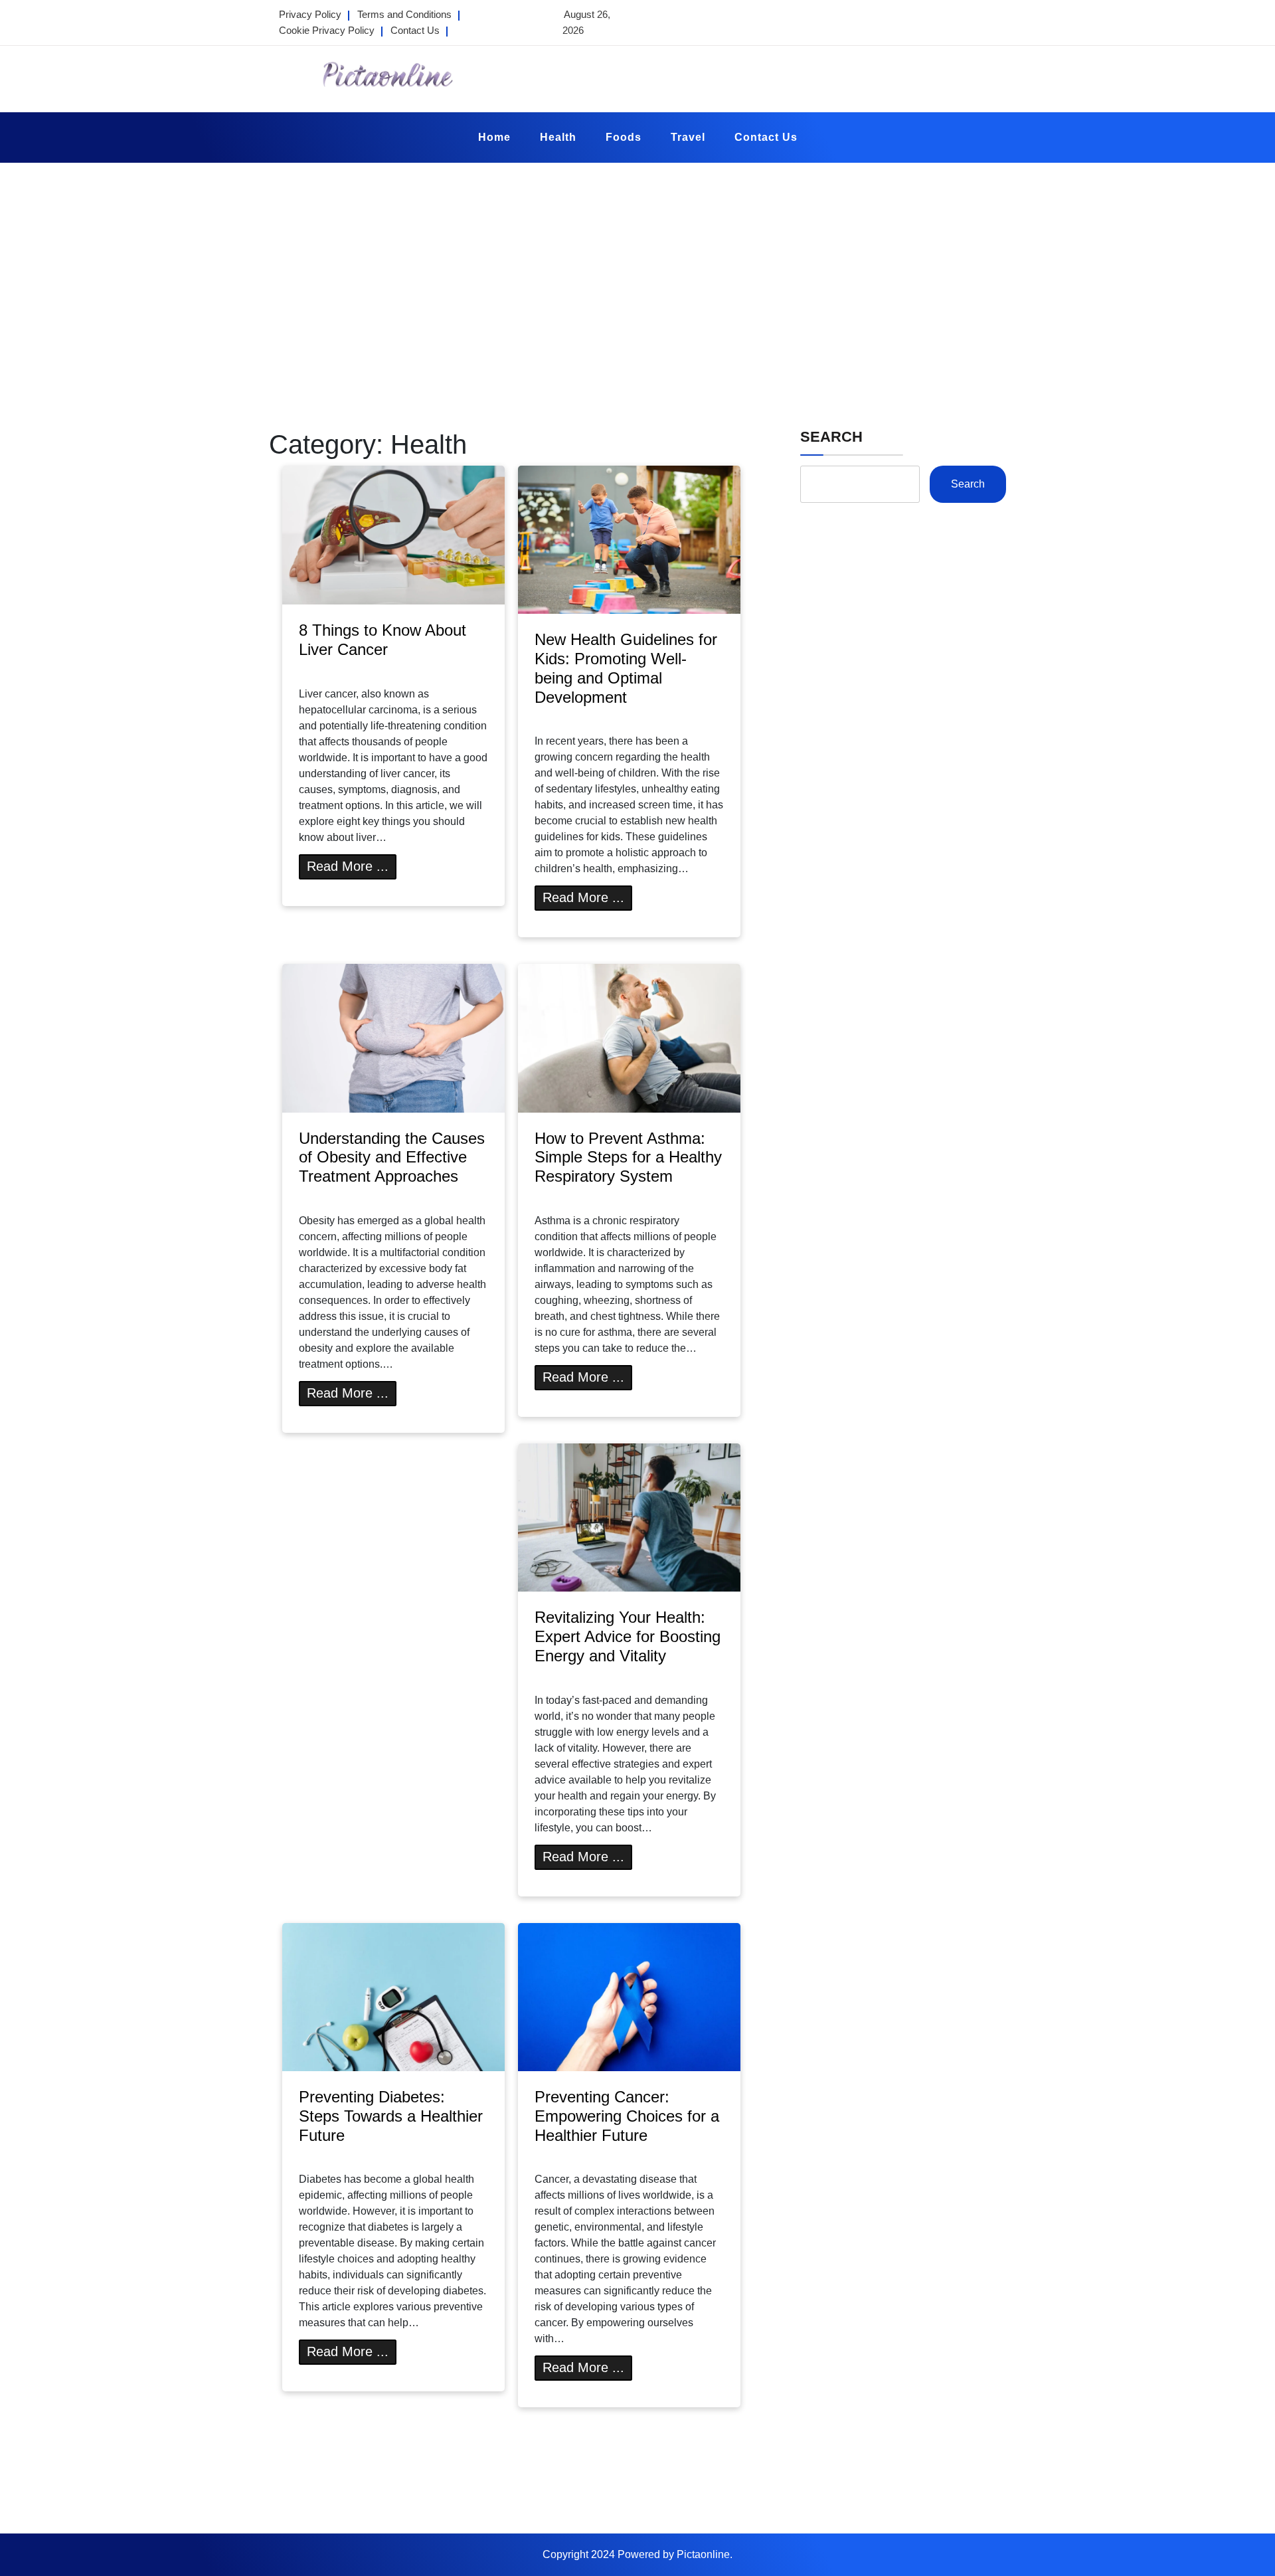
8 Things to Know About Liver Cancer (382, 640)
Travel (688, 137)
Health (558, 137)
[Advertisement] (637, 262)
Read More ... (348, 866)
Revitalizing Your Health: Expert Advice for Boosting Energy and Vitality (628, 1636)
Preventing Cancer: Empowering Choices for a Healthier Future (627, 2116)
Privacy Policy (310, 14)
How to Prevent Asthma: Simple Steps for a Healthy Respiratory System (628, 1157)
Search (831, 437)
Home (494, 137)
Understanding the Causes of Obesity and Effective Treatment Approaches (392, 1157)
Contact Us (415, 30)
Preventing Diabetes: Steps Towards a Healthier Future (391, 2116)
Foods (624, 137)
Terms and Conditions (404, 14)
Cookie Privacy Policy (327, 30)
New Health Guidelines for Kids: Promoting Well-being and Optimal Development (626, 668)
